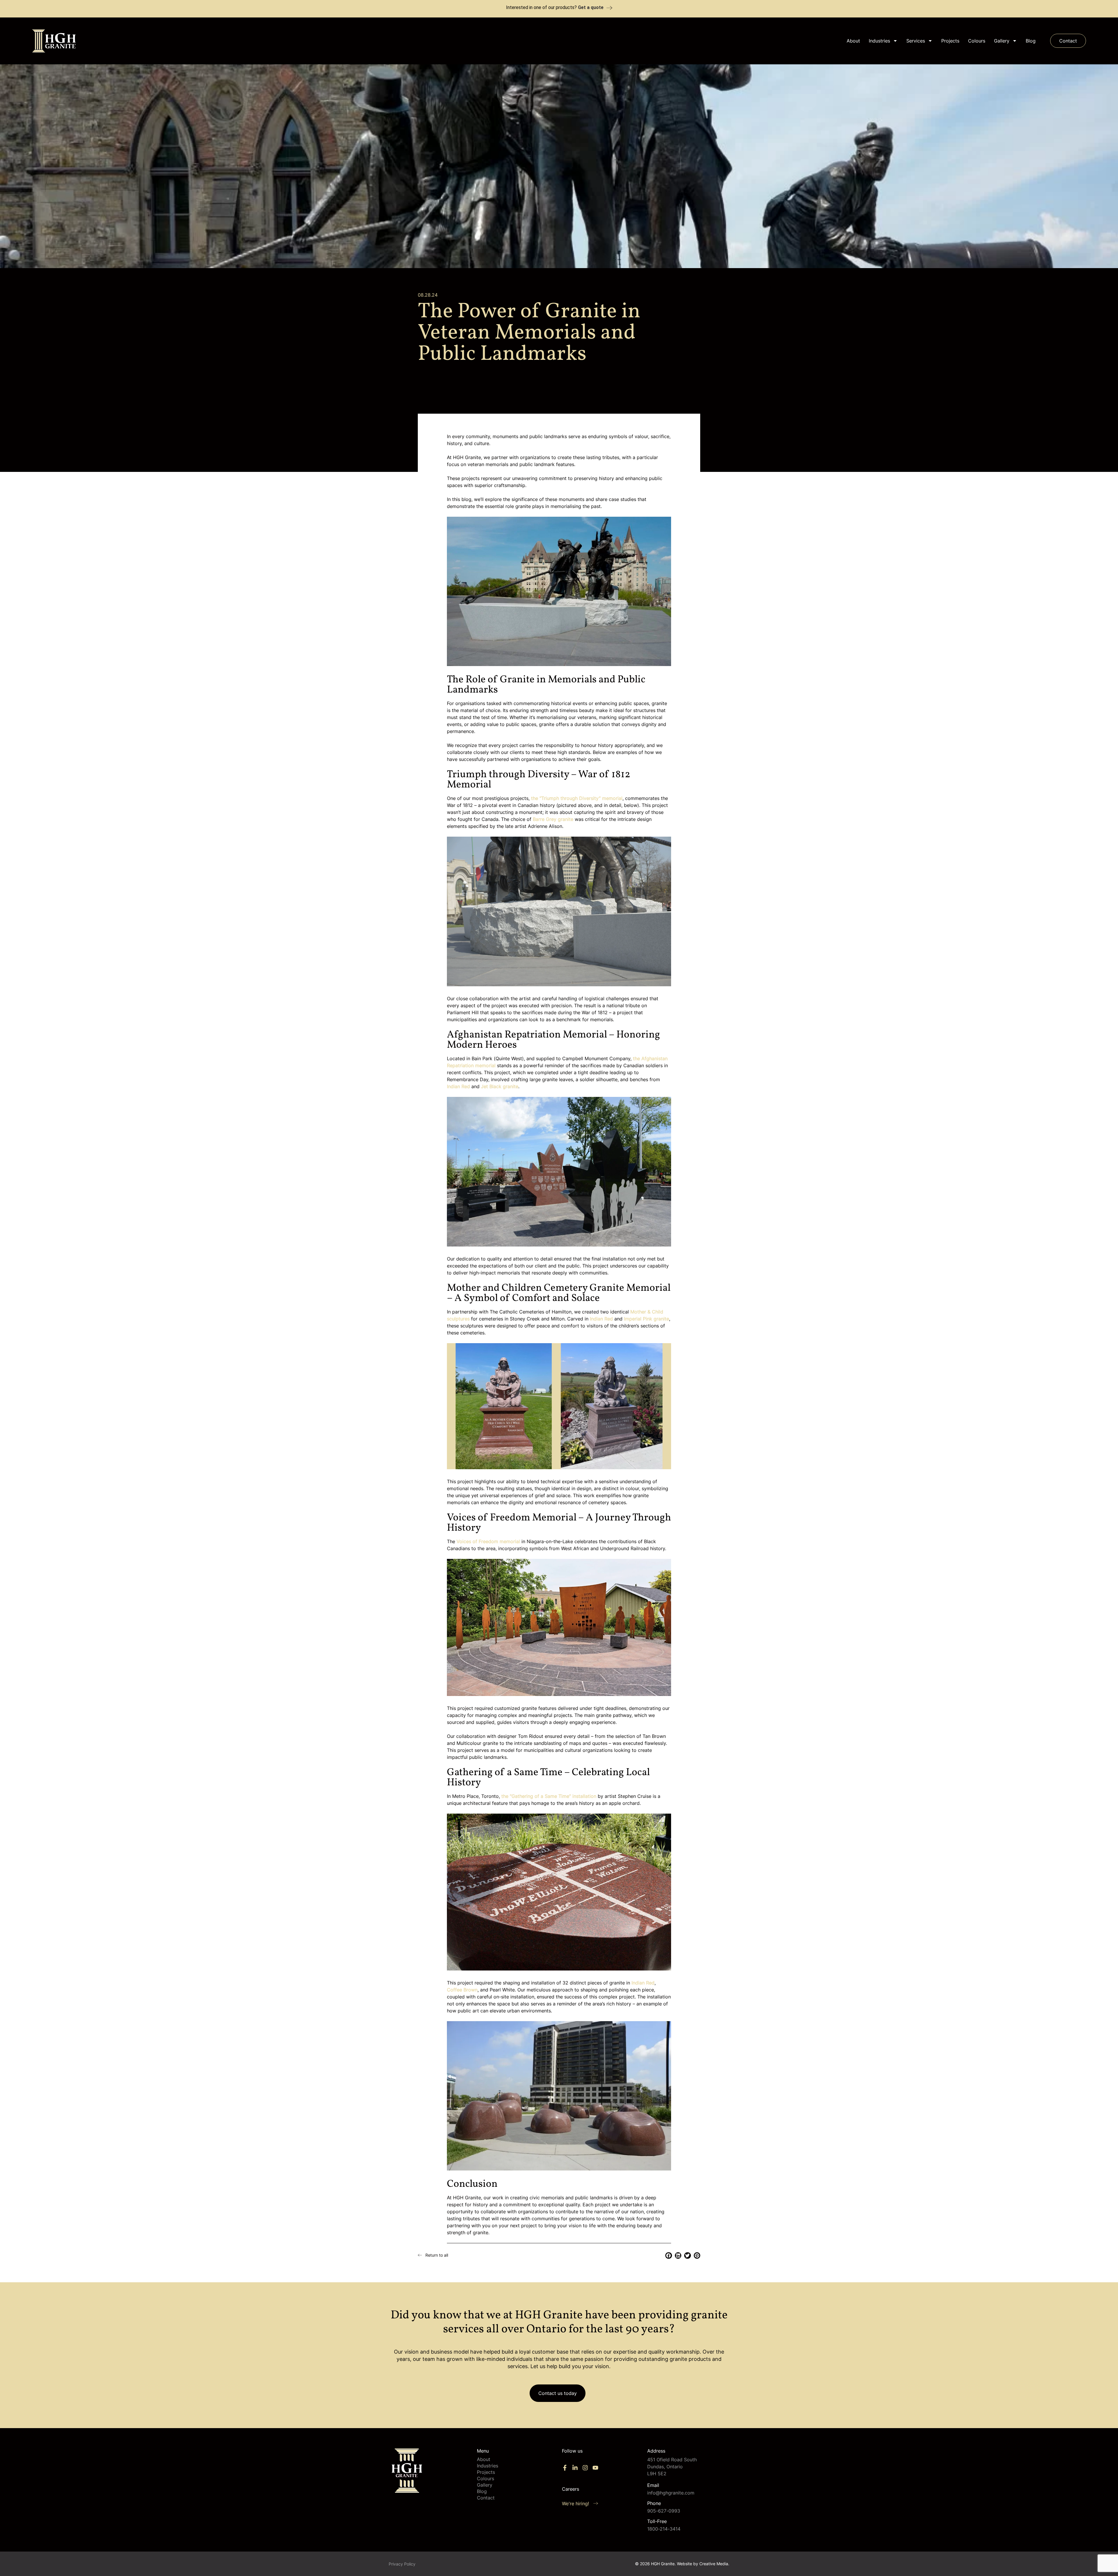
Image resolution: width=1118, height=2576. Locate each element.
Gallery (1002, 41)
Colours (977, 41)
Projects (950, 41)
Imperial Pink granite (646, 1319)
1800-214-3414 (664, 2529)
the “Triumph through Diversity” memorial (577, 798)
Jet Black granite (500, 1086)
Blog (1031, 41)
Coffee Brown (462, 1990)
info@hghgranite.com (671, 2493)
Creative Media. (714, 2564)
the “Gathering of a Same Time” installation (549, 1796)
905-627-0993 (664, 2511)
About (853, 41)
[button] (669, 2256)
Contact (486, 2498)
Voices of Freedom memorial (488, 1541)
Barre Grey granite (553, 819)
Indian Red (458, 1086)
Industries (879, 41)
